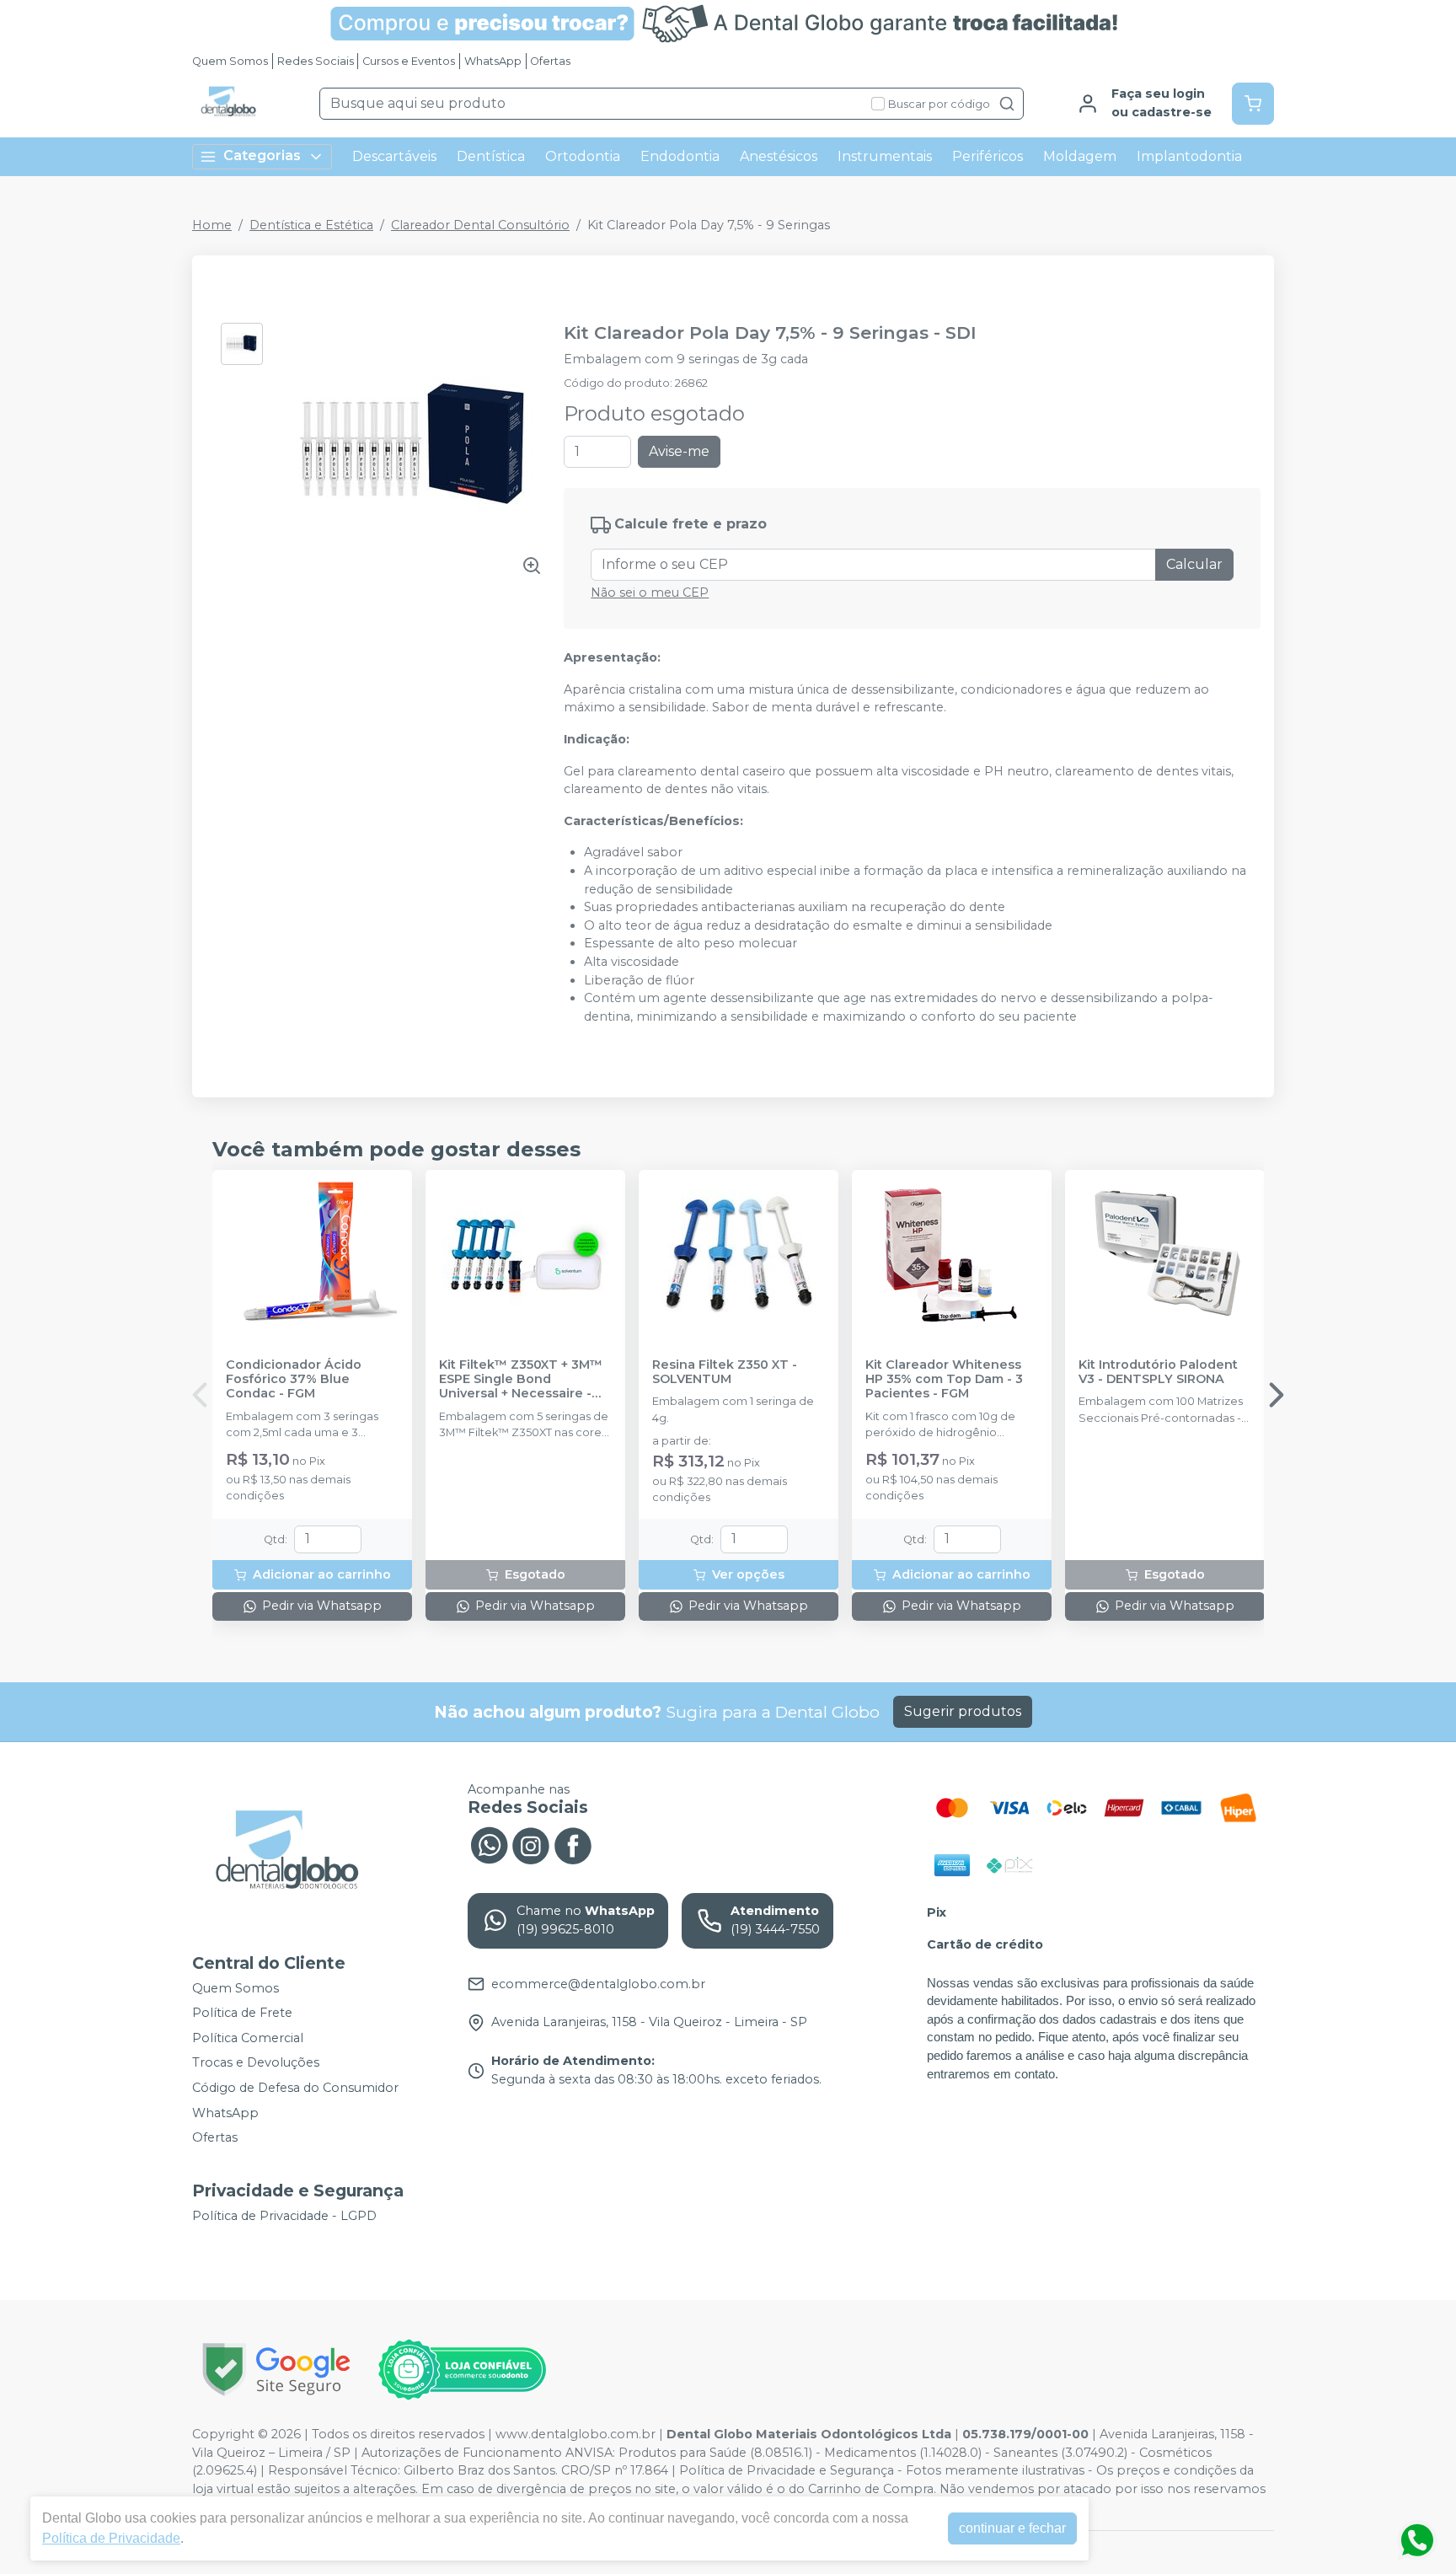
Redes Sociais (316, 61)
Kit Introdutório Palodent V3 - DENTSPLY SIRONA (1158, 1372)
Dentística (491, 156)
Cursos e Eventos (409, 61)
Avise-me (679, 451)
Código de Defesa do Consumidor (295, 2088)
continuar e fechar (1012, 2528)
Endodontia (680, 156)
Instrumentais (885, 156)
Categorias (262, 156)
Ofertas (550, 61)
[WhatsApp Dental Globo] (489, 1843)
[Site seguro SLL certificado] (276, 2370)
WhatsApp (493, 61)
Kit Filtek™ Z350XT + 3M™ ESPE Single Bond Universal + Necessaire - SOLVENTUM (521, 1380)
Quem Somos (230, 61)
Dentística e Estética (311, 225)
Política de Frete (242, 2013)
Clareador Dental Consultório (480, 225)
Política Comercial (248, 2038)
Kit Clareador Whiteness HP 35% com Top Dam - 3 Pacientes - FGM (944, 1380)
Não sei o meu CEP (650, 593)
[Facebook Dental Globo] (573, 1843)
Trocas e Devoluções (256, 2063)
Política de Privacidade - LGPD (284, 2216)
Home (212, 225)
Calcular (1194, 564)
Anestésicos (779, 156)
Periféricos (988, 156)
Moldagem (1080, 156)
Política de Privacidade (111, 2538)
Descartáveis (394, 156)
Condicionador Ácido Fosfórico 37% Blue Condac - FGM (294, 1380)
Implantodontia (1189, 156)
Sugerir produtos (963, 1711)
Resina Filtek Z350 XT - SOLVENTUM (725, 1372)
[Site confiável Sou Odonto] (462, 2370)
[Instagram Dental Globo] (531, 1843)
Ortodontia (583, 156)
